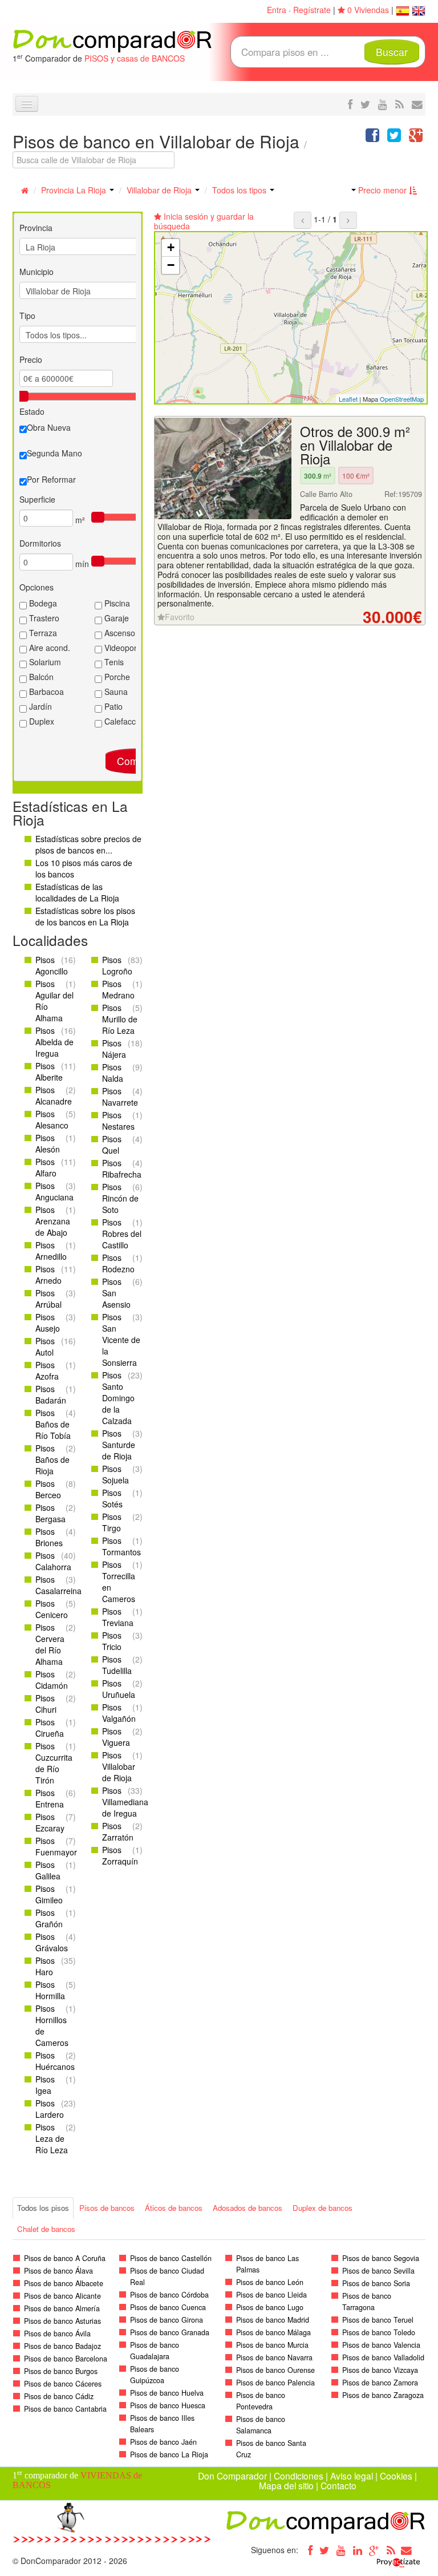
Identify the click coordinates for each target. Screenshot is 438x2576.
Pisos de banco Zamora (380, 2383)
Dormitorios (40, 543)
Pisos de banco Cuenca (168, 2307)
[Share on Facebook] (372, 138)
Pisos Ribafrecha (122, 1168)
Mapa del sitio (286, 2485)
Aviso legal (352, 2476)
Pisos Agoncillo (52, 965)
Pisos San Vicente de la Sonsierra (121, 1340)
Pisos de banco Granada (170, 2332)
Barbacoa (45, 691)
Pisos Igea (45, 2085)
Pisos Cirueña (50, 1728)
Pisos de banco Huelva (167, 2393)
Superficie (37, 499)
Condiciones (299, 2476)
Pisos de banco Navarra (274, 2357)
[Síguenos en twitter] (365, 104)
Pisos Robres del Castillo (122, 1234)
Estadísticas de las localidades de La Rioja (77, 892)
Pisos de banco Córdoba (169, 2295)
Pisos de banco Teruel (378, 2320)
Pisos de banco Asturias (62, 2321)
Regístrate (312, 10)
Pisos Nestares (118, 1121)
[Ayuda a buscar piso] (417, 104)
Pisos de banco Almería (62, 2308)
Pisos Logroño (117, 965)
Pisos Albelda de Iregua (54, 1042)
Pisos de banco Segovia (381, 2258)
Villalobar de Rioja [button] (160, 190)
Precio (31, 359)
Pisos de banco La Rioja (169, 2454)
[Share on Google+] (416, 138)
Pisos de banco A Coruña (65, 2258)
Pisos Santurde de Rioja (119, 1445)
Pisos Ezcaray (50, 1822)
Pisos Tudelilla (117, 1665)
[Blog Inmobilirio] (391, 2550)
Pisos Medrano (118, 989)
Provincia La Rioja (75, 190)
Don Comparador (232, 2476)
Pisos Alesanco (52, 1119)
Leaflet (348, 399)
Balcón (40, 677)
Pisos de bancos (107, 2208)
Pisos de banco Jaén (163, 2442)
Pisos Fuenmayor (56, 1846)
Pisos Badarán (51, 1394)
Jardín (39, 706)
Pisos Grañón (49, 1918)
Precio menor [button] (382, 190)
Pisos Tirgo (112, 1522)
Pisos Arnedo (48, 1275)
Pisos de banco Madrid (273, 2320)
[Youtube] (341, 2550)
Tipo (27, 316)
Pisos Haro (45, 1966)
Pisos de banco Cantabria (65, 2409)
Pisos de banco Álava (58, 2271)
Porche (116, 677)
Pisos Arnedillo (51, 1251)
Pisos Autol (45, 1346)
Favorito (180, 617)
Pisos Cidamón (52, 1680)
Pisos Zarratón (118, 1831)
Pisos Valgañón (119, 1713)
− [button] (171, 265)
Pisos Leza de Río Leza (52, 2138)
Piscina (116, 603)
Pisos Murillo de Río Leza (120, 1019)
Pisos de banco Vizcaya (380, 2370)
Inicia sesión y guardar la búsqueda (204, 221)
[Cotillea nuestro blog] (400, 104)
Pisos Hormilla (50, 1990)
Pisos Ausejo (48, 1323)
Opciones (36, 587)
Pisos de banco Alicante (62, 2296)
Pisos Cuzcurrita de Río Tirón (54, 1763)
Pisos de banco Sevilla (378, 2271)
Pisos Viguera (116, 1737)
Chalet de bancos (46, 2229)
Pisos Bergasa (50, 1513)
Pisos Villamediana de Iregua (125, 1802)
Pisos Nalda (113, 1073)
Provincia (36, 228)
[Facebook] (308, 2550)
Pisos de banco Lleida (271, 2295)
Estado (32, 411)
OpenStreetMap (402, 399)
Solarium (44, 662)
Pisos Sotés (112, 1498)
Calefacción (124, 721)
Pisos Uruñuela (119, 1689)
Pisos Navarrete (120, 1097)
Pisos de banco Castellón (171, 2258)
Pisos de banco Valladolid (383, 2357)
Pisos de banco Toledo (379, 2332)
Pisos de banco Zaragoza (383, 2395)
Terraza (42, 633)
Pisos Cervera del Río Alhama (50, 1644)
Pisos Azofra (47, 1370)
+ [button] (171, 247)
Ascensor (120, 633)
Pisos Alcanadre (54, 1095)
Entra (277, 10)
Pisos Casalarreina (58, 1585)
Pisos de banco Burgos (61, 2371)
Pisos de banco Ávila (57, 2334)
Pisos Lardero (50, 2109)
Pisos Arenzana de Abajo (53, 1221)
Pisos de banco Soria (376, 2283)
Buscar (392, 52)
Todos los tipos (240, 190)
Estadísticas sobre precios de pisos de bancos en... (88, 844)
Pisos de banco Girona (167, 2320)
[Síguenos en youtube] (383, 104)
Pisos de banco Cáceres (63, 2384)
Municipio (36, 272)
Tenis (113, 662)
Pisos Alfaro (46, 1167)
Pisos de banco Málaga (273, 2332)
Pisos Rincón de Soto (120, 1198)
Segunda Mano (54, 453)
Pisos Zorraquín (120, 1855)
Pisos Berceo (48, 1489)
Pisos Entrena (50, 1798)
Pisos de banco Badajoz (62, 2346)
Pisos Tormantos (121, 1546)
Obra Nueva (49, 427)
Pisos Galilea (48, 1870)
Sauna (115, 691)
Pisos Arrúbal (48, 1299)
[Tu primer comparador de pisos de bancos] (112, 40)
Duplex (40, 721)
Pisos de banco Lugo (270, 2307)
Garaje (115, 618)
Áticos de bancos (174, 2208)
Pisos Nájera (114, 1049)
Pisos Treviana (118, 1617)
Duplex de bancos (323, 2208)
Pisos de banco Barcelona (66, 2359)
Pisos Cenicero (52, 1609)
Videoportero (127, 648)
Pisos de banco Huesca (168, 2405)
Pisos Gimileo (49, 1894)
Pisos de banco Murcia (272, 2345)
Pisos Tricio (112, 1641)
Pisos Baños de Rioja (52, 1459)
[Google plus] (374, 2550)
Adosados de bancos (248, 2208)
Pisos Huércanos (55, 2061)
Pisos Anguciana (54, 1191)
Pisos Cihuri (46, 1704)
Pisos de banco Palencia (275, 2383)
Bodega (42, 603)
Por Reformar (51, 479)
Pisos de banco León (270, 2282)
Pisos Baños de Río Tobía (53, 1424)
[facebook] (350, 104)
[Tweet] (394, 138)
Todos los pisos (43, 2208)
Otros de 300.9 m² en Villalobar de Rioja (355, 445)
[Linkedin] (358, 2550)
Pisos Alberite (49, 1071)
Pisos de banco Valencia (381, 2345)
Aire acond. (48, 648)
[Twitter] (325, 2550)
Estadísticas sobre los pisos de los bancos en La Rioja (85, 916)
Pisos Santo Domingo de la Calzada (118, 1398)
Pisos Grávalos (52, 1942)
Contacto (338, 2485)
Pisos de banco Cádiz (59, 2396)
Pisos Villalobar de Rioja (119, 1766)
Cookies (396, 2476)
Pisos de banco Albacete (64, 2283)
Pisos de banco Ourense (275, 2370)
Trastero (43, 618)
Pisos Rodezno (118, 1263)
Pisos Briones (49, 1537)
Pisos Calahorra (53, 1561)
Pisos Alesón (48, 1143)
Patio (112, 706)
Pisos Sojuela (115, 1474)
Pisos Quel (112, 1145)
